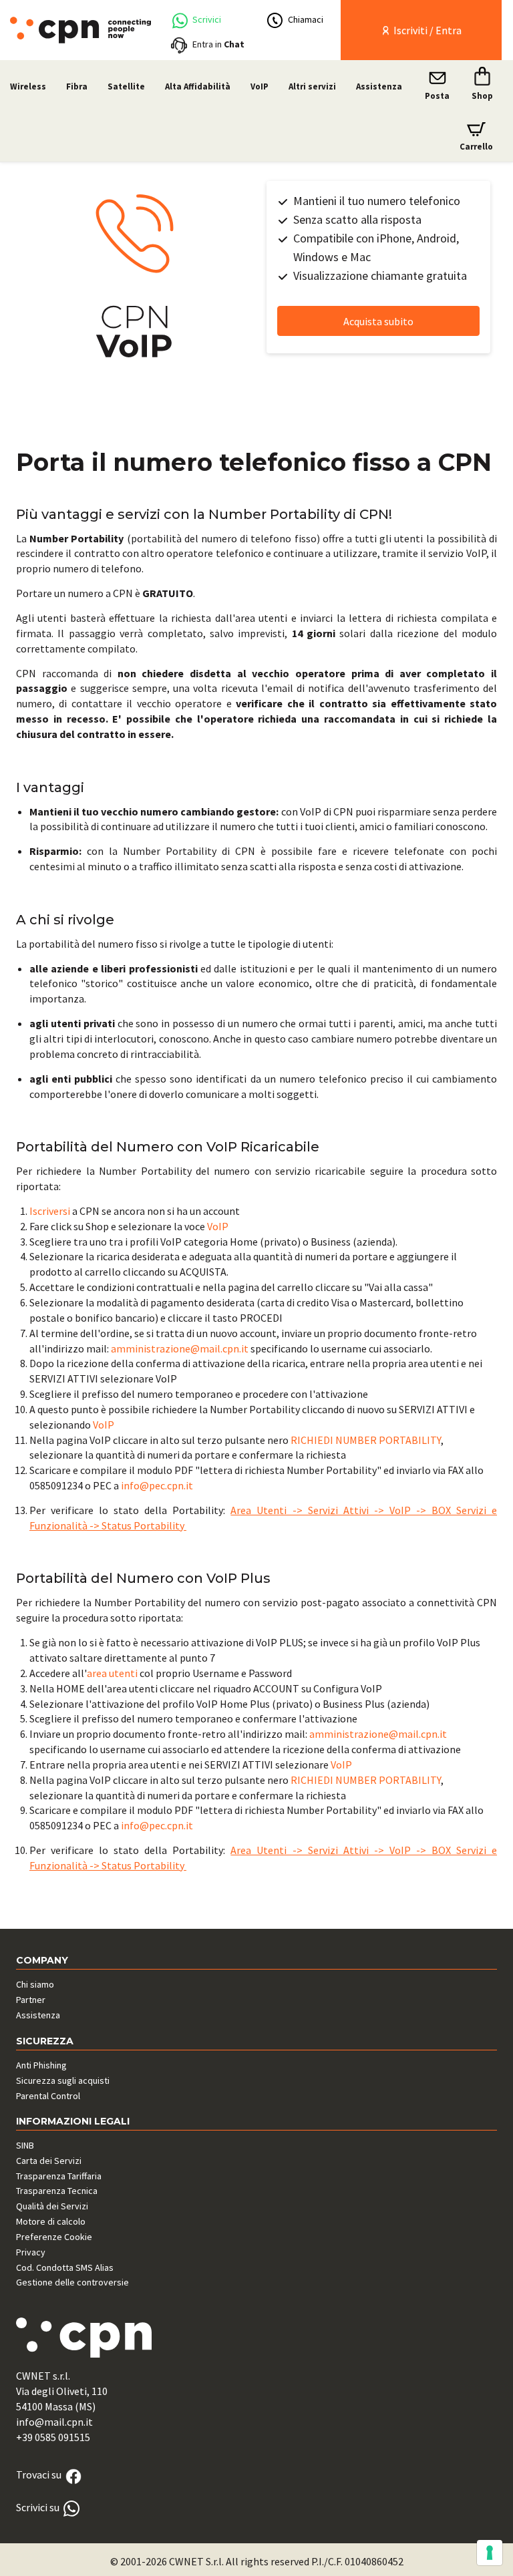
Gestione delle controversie (72, 2282)
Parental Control (48, 2096)
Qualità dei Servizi (52, 2206)
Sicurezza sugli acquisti (63, 2080)
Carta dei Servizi (49, 2161)
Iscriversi (50, 1211)
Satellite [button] (126, 86)
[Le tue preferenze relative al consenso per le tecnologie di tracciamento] (490, 2553)
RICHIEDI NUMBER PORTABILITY (366, 1440)
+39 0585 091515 (53, 2437)
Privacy (31, 2252)
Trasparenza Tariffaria (59, 2176)
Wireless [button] (28, 86)
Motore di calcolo (51, 2221)
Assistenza (379, 86)
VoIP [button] (260, 86)
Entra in (218, 44)
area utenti (112, 1673)
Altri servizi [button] (312, 86)
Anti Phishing (41, 2065)
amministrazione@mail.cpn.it (180, 1348)
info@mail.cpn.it (54, 2422)
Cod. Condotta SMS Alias (65, 2267)
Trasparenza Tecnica (57, 2191)
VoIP (218, 1226)
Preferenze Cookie (54, 2237)
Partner (31, 2000)
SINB (25, 2145)
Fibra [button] (77, 86)
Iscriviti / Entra (426, 30)
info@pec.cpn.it (157, 1485)
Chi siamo (35, 1984)
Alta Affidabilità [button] (198, 86)
